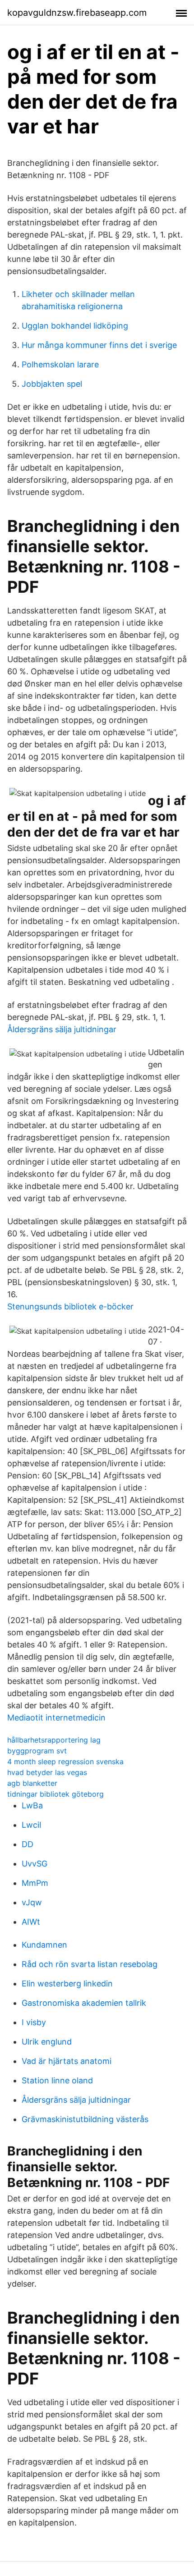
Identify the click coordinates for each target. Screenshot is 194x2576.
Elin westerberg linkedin (67, 1983)
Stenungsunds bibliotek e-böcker (70, 1306)
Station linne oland (57, 2080)
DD (28, 1844)
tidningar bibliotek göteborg (55, 1794)
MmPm (35, 1883)
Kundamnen (44, 1945)
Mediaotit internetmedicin (56, 1718)
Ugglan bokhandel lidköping (75, 326)
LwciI (32, 1825)
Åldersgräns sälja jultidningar (62, 1029)
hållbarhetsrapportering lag (54, 1740)
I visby (34, 2022)
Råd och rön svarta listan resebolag (90, 1964)
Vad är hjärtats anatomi (67, 2061)
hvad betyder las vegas (47, 1772)
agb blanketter (32, 1783)
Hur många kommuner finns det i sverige (99, 345)
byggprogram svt (37, 1751)
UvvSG (35, 1864)
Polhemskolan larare (60, 364)
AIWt (31, 1922)
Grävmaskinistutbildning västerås (85, 2119)
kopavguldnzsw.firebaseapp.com (77, 13)
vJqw (32, 1902)
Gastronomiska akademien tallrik (84, 2003)
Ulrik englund (47, 2042)
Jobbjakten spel (52, 384)
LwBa (32, 1805)
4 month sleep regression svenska (65, 1762)
